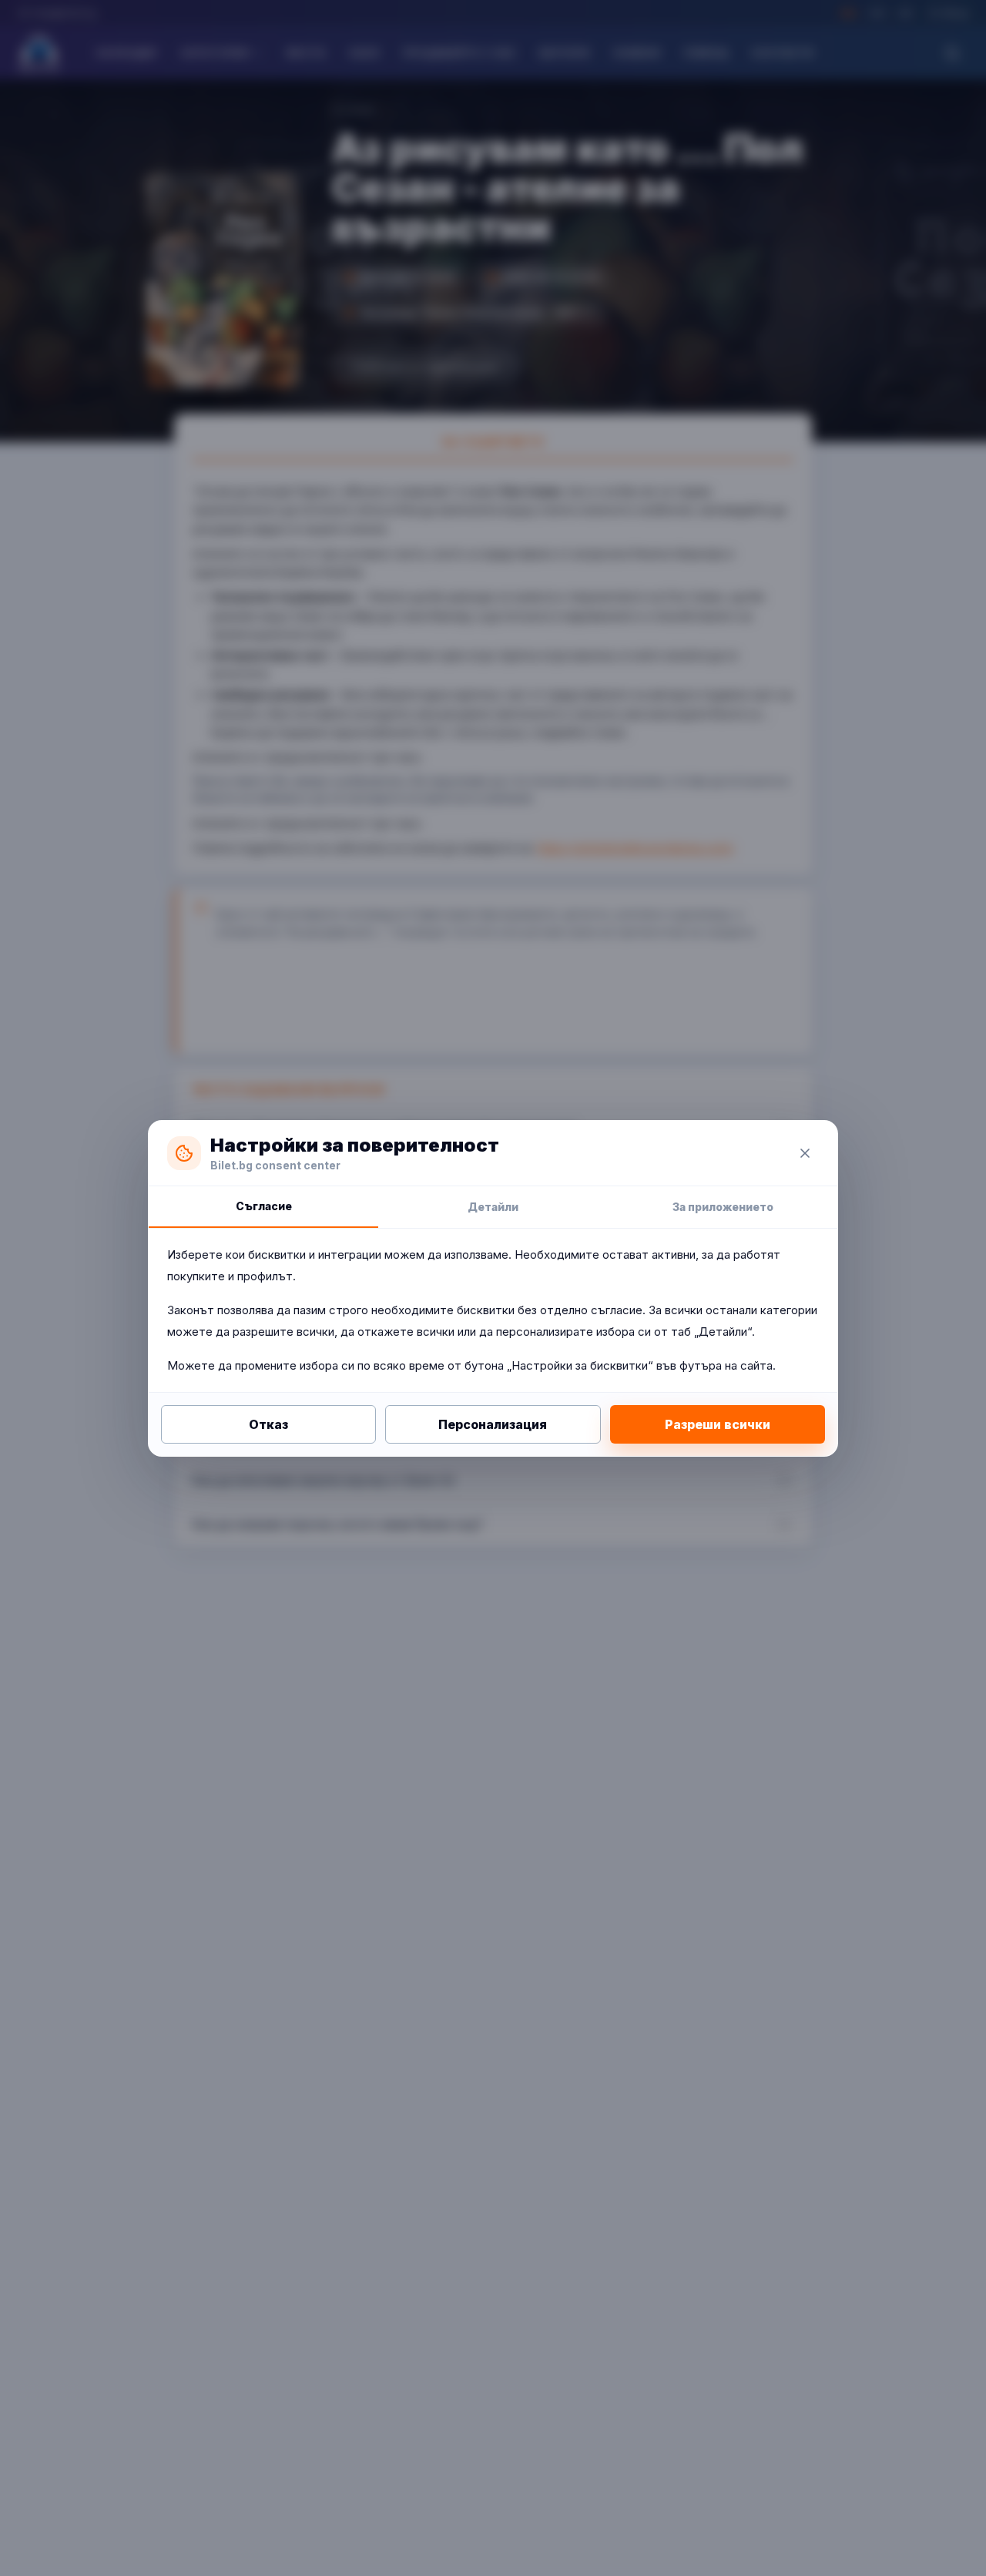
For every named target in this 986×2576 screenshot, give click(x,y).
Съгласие (264, 1206)
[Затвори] (805, 1153)
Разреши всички (718, 1424)
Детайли (493, 1207)
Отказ (268, 1424)
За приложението (723, 1207)
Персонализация (493, 1424)
